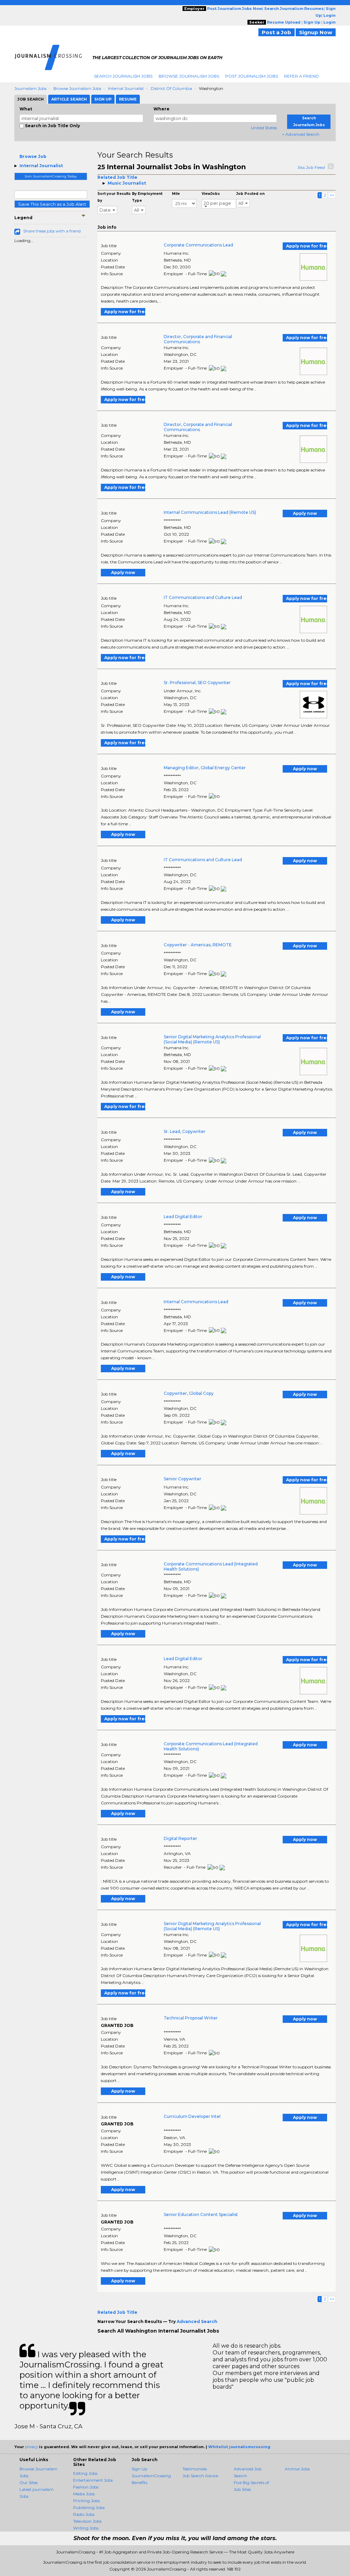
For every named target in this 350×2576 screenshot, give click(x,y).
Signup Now (316, 32)
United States (264, 128)
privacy (31, 2447)
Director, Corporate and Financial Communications (198, 339)
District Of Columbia (171, 88)
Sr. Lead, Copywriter (185, 1131)
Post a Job (277, 32)
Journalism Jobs (30, 88)
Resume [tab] (128, 99)
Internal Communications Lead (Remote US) (210, 512)
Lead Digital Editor (183, 1217)
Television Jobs (87, 2521)
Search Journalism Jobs (123, 76)
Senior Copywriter (183, 1479)
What (26, 109)
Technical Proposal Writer (191, 2018)
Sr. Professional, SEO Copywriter (197, 683)
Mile (176, 194)
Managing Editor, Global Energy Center (205, 768)
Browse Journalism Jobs (189, 76)
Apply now (305, 513)
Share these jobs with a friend (52, 231)
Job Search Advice (200, 2476)
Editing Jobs (85, 2473)
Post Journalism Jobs (252, 76)
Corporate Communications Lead (198, 245)
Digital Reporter (180, 1838)
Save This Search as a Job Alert (52, 204)
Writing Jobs (86, 2528)
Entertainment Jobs (93, 2480)
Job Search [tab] (31, 99)
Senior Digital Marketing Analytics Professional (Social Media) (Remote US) (212, 1039)
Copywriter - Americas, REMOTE (198, 945)
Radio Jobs (84, 2514)
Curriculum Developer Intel (192, 2116)
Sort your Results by (114, 197)
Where (161, 109)
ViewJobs (211, 194)
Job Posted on (250, 194)
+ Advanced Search (301, 134)
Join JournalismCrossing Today (51, 176)
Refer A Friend (301, 76)
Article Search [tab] (69, 99)
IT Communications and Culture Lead (203, 597)
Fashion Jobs (86, 2487)
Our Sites (29, 2482)
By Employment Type (147, 197)
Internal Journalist (126, 88)
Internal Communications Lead (196, 1302)
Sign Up (139, 2469)
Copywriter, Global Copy (189, 1393)
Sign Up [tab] (103, 99)
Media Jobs (84, 2494)
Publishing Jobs (89, 2507)
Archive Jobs (297, 2469)
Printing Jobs (86, 2501)
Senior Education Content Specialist (201, 2214)
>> (332, 195)
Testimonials (195, 2469)
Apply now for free (307, 246)
